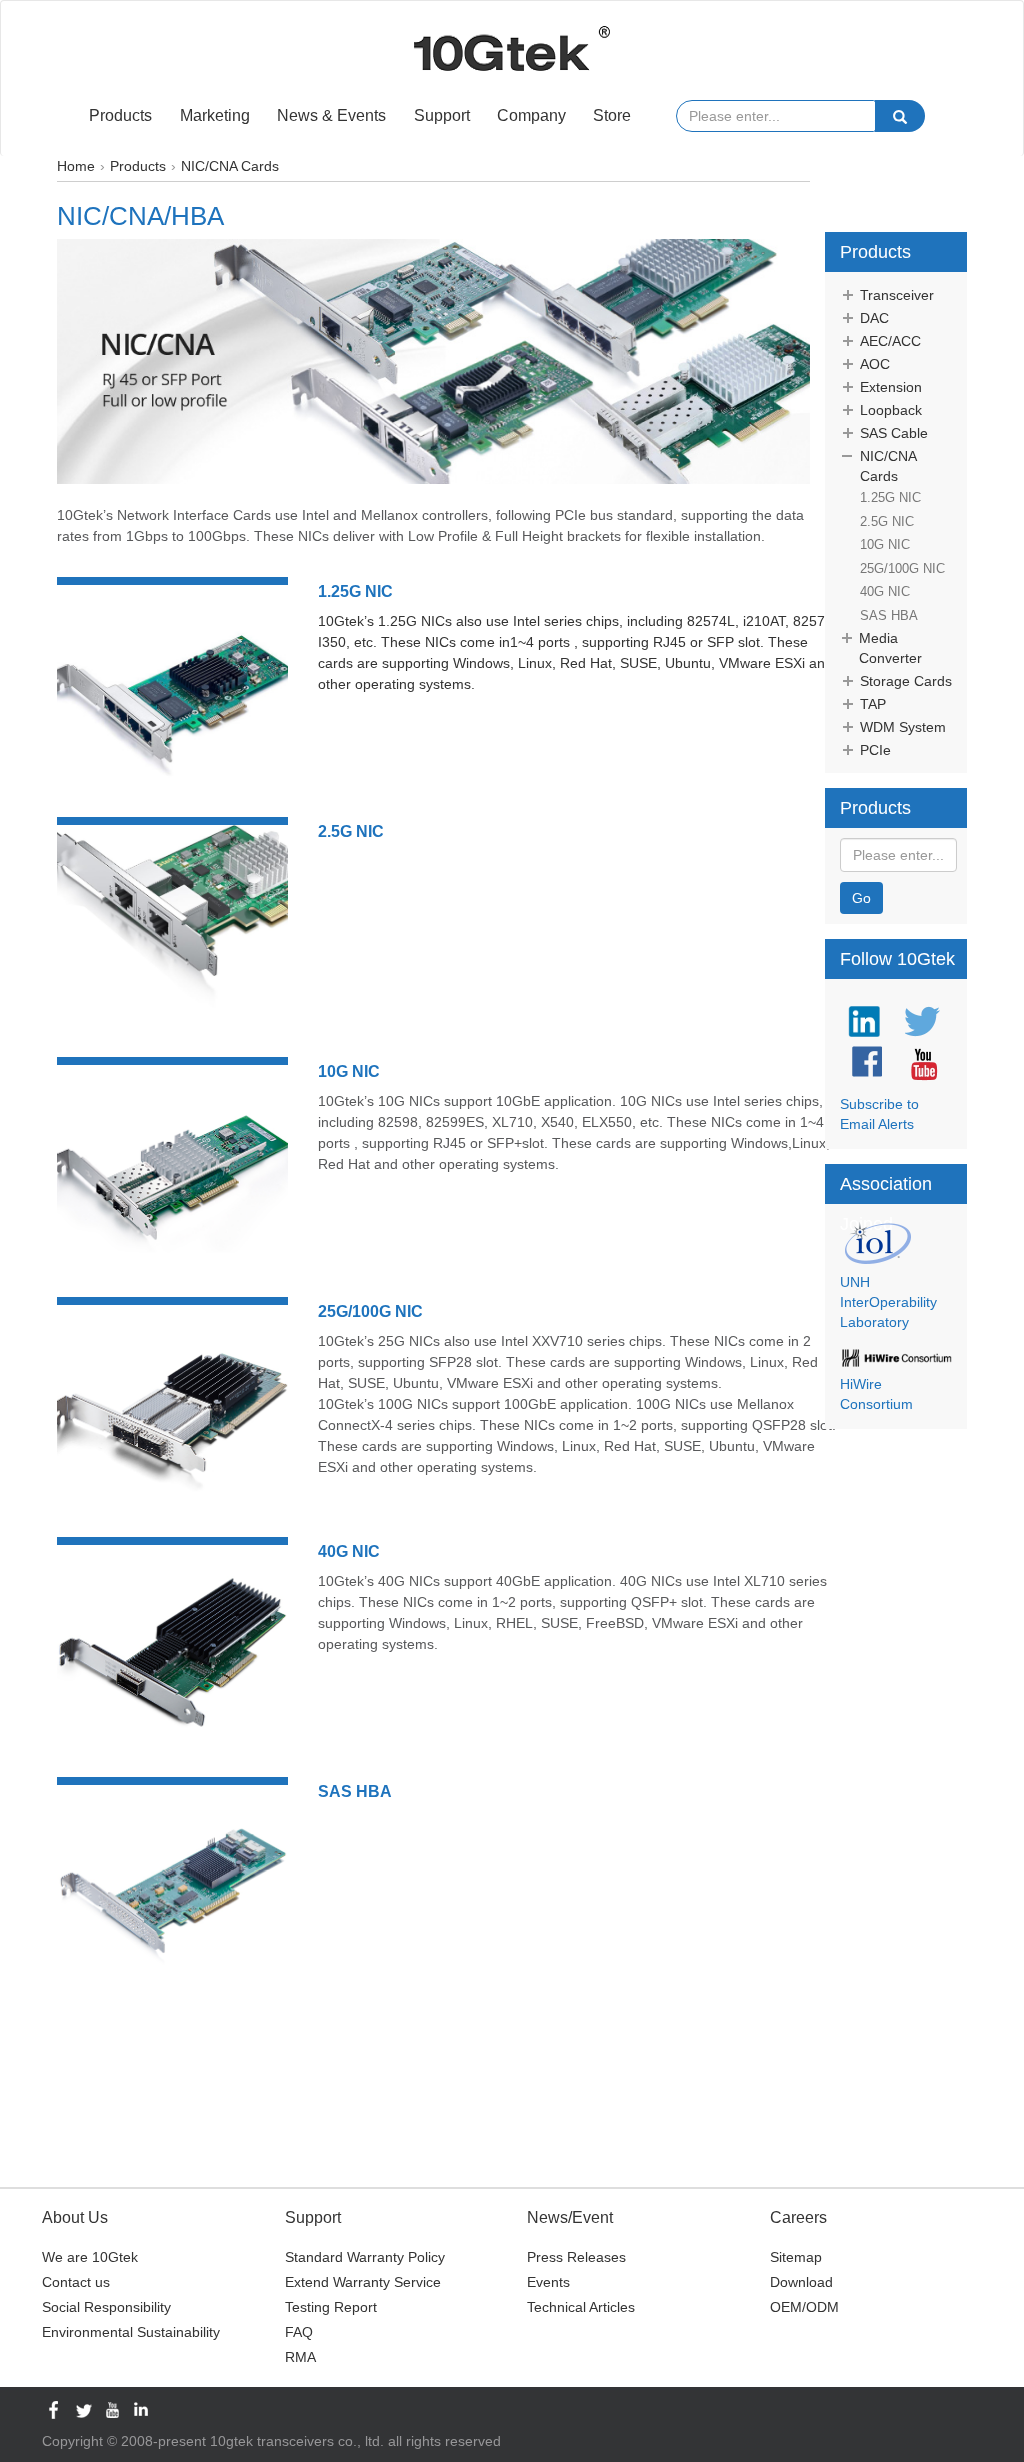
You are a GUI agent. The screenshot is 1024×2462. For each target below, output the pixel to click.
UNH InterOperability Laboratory (888, 1302)
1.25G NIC (355, 591)
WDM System (903, 727)
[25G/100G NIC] (172, 1407)
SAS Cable (894, 433)
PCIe (875, 750)
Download (801, 2282)
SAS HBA (355, 1791)
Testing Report (331, 2307)
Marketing (215, 115)
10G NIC (349, 1071)
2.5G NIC (351, 831)
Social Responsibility (106, 2307)
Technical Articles (581, 2307)
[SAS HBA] (172, 1887)
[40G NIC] (172, 1647)
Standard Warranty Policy (365, 2257)
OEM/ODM (804, 2307)
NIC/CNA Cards (888, 466)
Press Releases (576, 2257)
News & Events (331, 115)
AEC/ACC (890, 341)
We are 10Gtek (90, 2257)
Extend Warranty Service (363, 2282)
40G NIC (349, 1551)
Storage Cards (906, 681)
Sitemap (796, 2257)
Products (120, 115)
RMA (300, 2357)
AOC (875, 364)
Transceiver (897, 295)
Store (612, 115)
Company (531, 115)
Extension (891, 387)
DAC (874, 318)
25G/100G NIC (370, 1311)
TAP (873, 704)
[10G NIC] (172, 1167)
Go (861, 898)
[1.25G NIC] (172, 687)
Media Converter (890, 648)
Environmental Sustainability (131, 2332)
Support (442, 115)
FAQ (299, 2332)
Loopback (891, 410)
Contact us (76, 2282)
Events (548, 2282)
